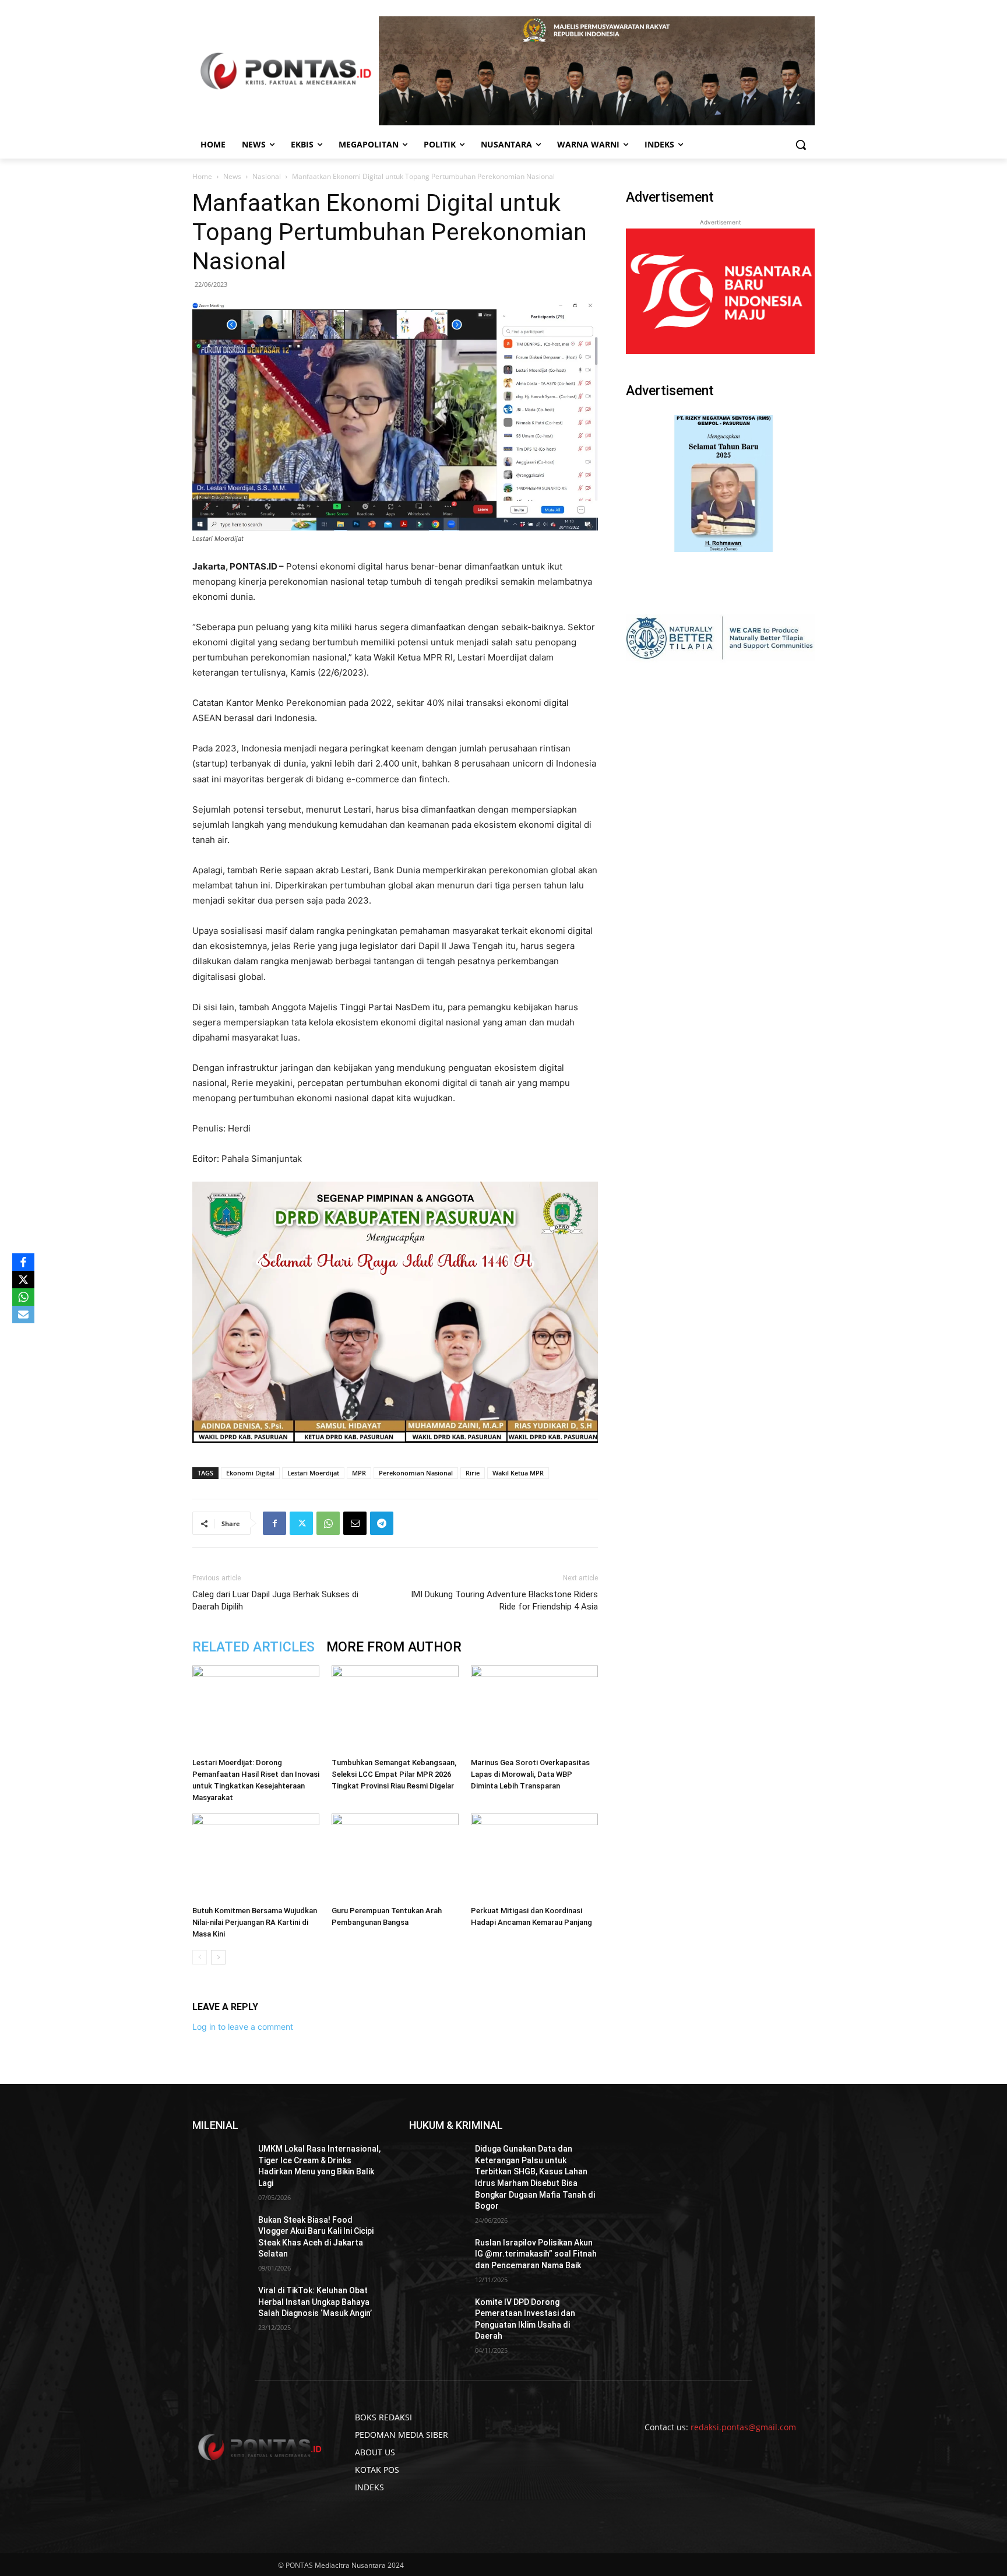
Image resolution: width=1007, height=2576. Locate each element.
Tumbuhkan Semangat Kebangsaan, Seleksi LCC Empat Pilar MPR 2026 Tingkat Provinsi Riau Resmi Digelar (394, 1774)
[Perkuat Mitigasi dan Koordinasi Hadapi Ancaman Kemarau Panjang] (534, 1857)
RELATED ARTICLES (253, 1647)
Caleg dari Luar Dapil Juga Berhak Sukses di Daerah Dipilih (275, 1600)
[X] (23, 1280)
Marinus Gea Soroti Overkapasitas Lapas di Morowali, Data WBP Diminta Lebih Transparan (530, 1774)
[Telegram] (382, 1523)
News (232, 176)
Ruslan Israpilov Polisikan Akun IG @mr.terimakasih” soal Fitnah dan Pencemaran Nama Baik (536, 2254)
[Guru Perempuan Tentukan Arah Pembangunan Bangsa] (395, 1857)
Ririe (473, 1473)
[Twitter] (301, 1523)
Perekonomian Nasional (416, 1473)
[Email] (355, 1523)
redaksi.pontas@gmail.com (743, 2427)
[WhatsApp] (328, 1523)
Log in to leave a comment (243, 2027)
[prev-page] (200, 1957)
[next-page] (218, 1957)
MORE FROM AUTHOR (394, 1647)
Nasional (267, 176)
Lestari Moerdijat (313, 1473)
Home (202, 176)
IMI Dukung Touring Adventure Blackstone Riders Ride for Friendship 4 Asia (504, 1600)
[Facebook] (274, 1523)
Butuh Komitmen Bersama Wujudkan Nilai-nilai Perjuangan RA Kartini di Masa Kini (255, 1922)
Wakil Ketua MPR (518, 1473)
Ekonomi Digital (250, 1473)
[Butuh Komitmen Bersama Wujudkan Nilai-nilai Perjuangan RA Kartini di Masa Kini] (256, 1857)
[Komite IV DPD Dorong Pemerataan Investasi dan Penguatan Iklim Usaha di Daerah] (437, 2317)
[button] (801, 145)
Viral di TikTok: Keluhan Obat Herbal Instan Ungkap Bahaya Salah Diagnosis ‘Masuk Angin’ (315, 2302)
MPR (359, 1473)
